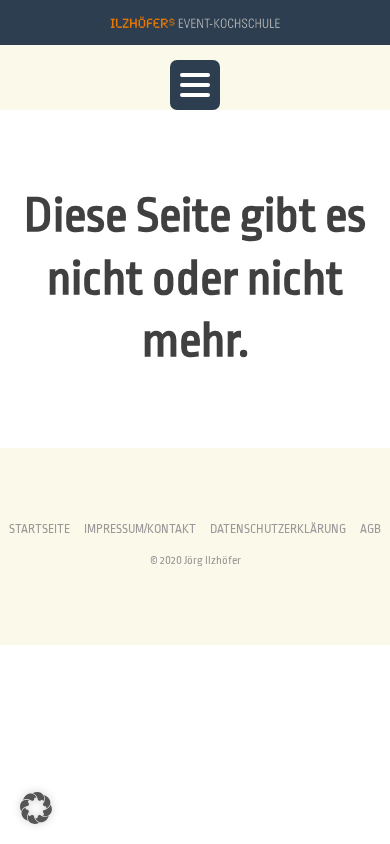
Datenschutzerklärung (278, 529)
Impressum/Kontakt (140, 529)
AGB (370, 529)
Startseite (39, 529)
